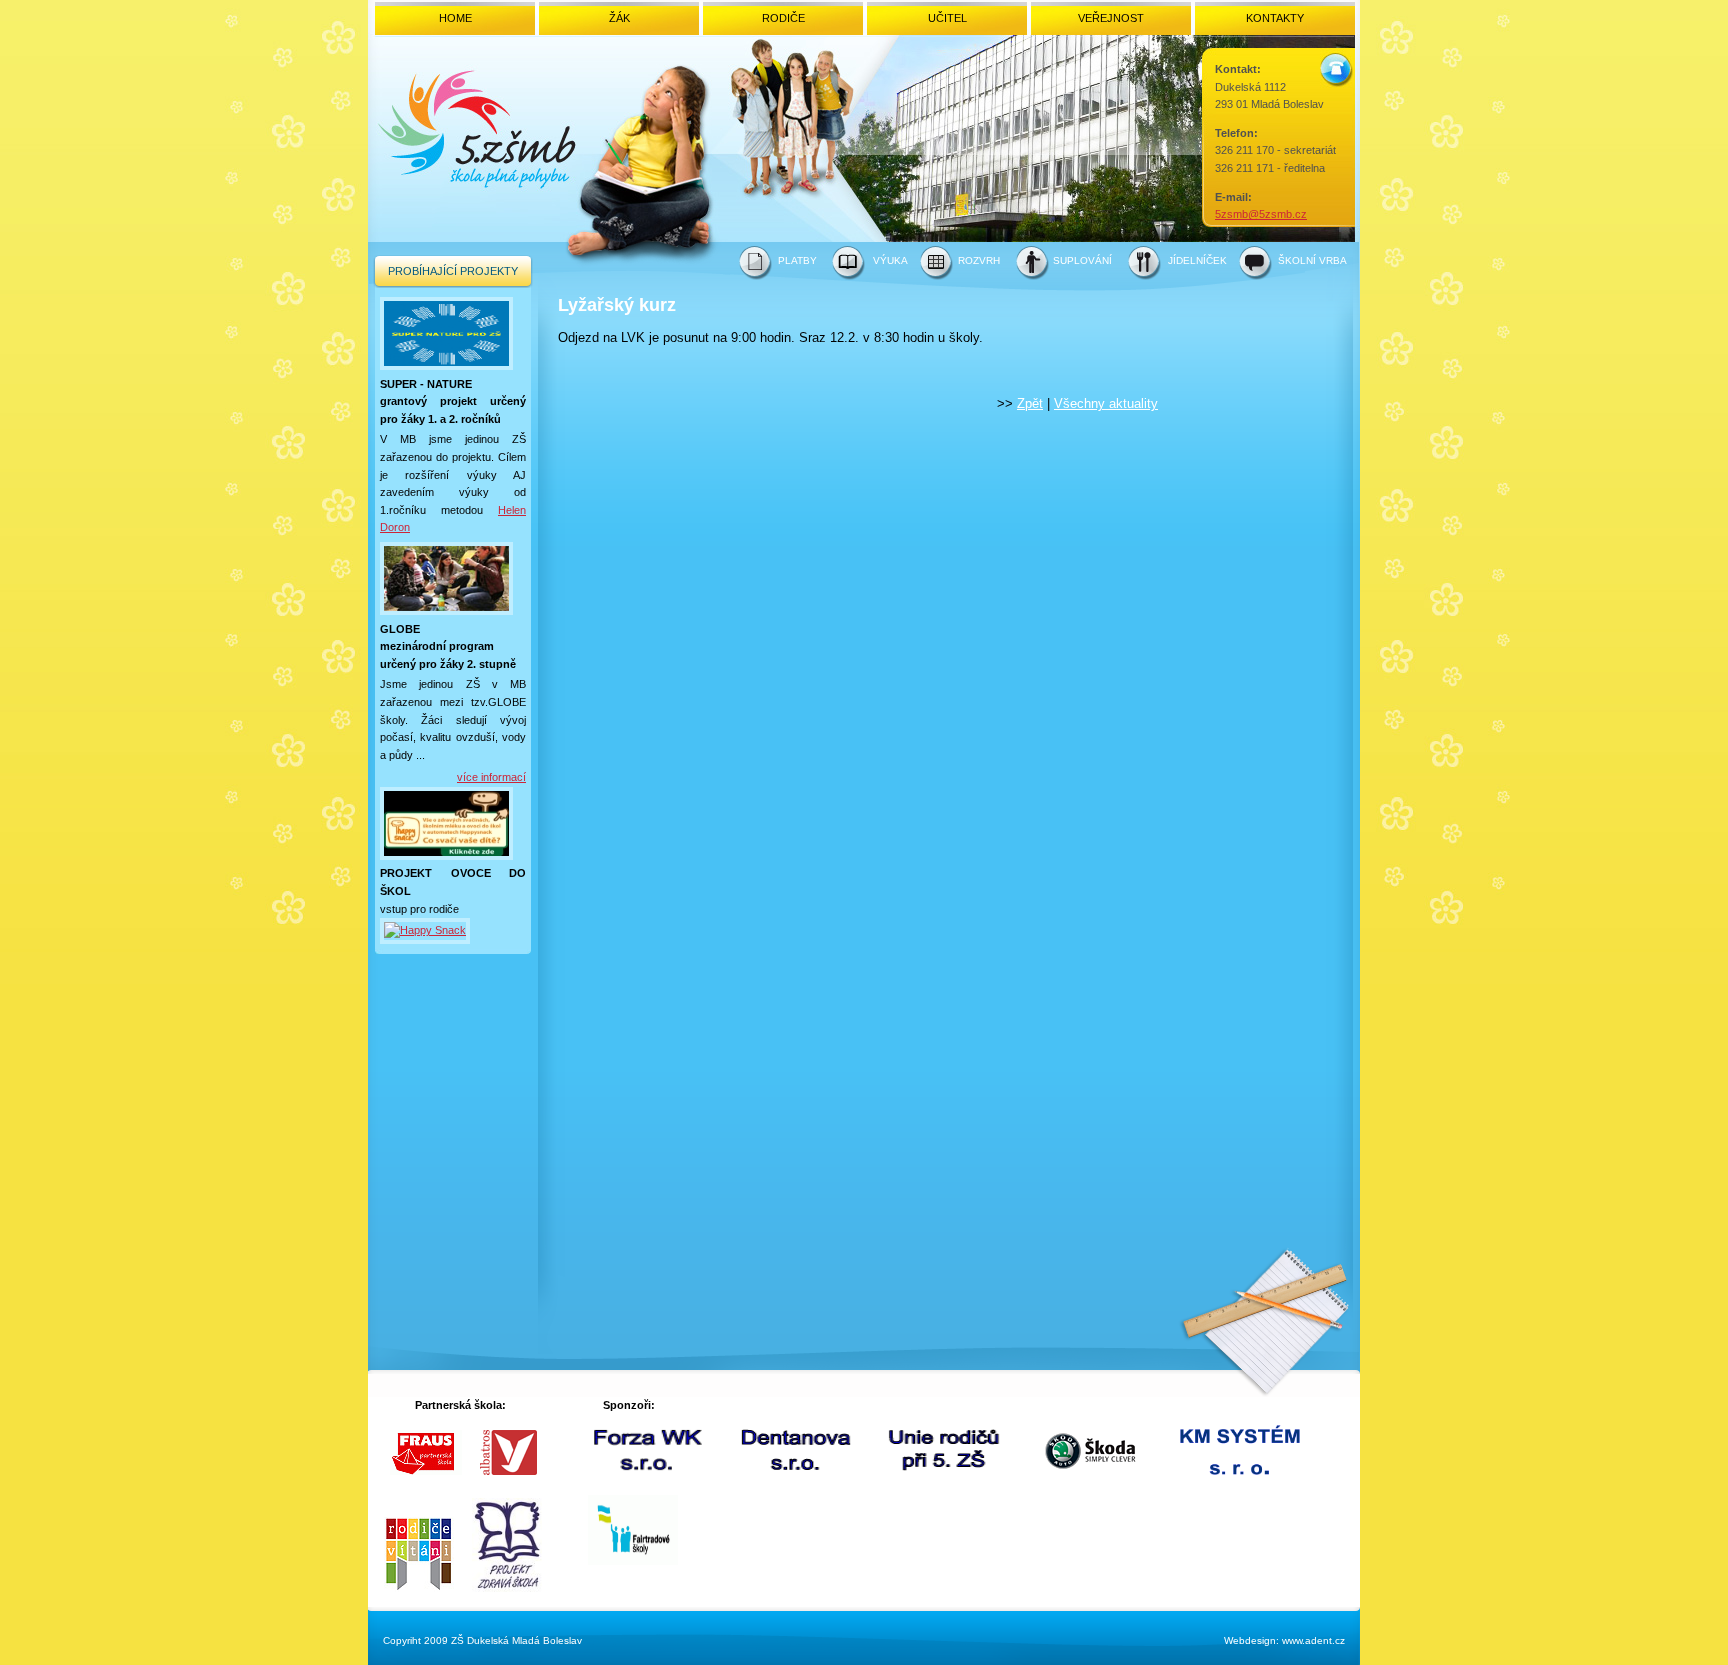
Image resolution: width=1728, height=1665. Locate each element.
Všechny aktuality (1106, 403)
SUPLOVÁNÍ (1082, 260)
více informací (491, 777)
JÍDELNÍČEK (1197, 260)
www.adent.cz (1313, 1640)
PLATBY (797, 260)
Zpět (1030, 403)
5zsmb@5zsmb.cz (1261, 214)
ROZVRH (979, 260)
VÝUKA (890, 260)
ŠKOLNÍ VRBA (1312, 260)
